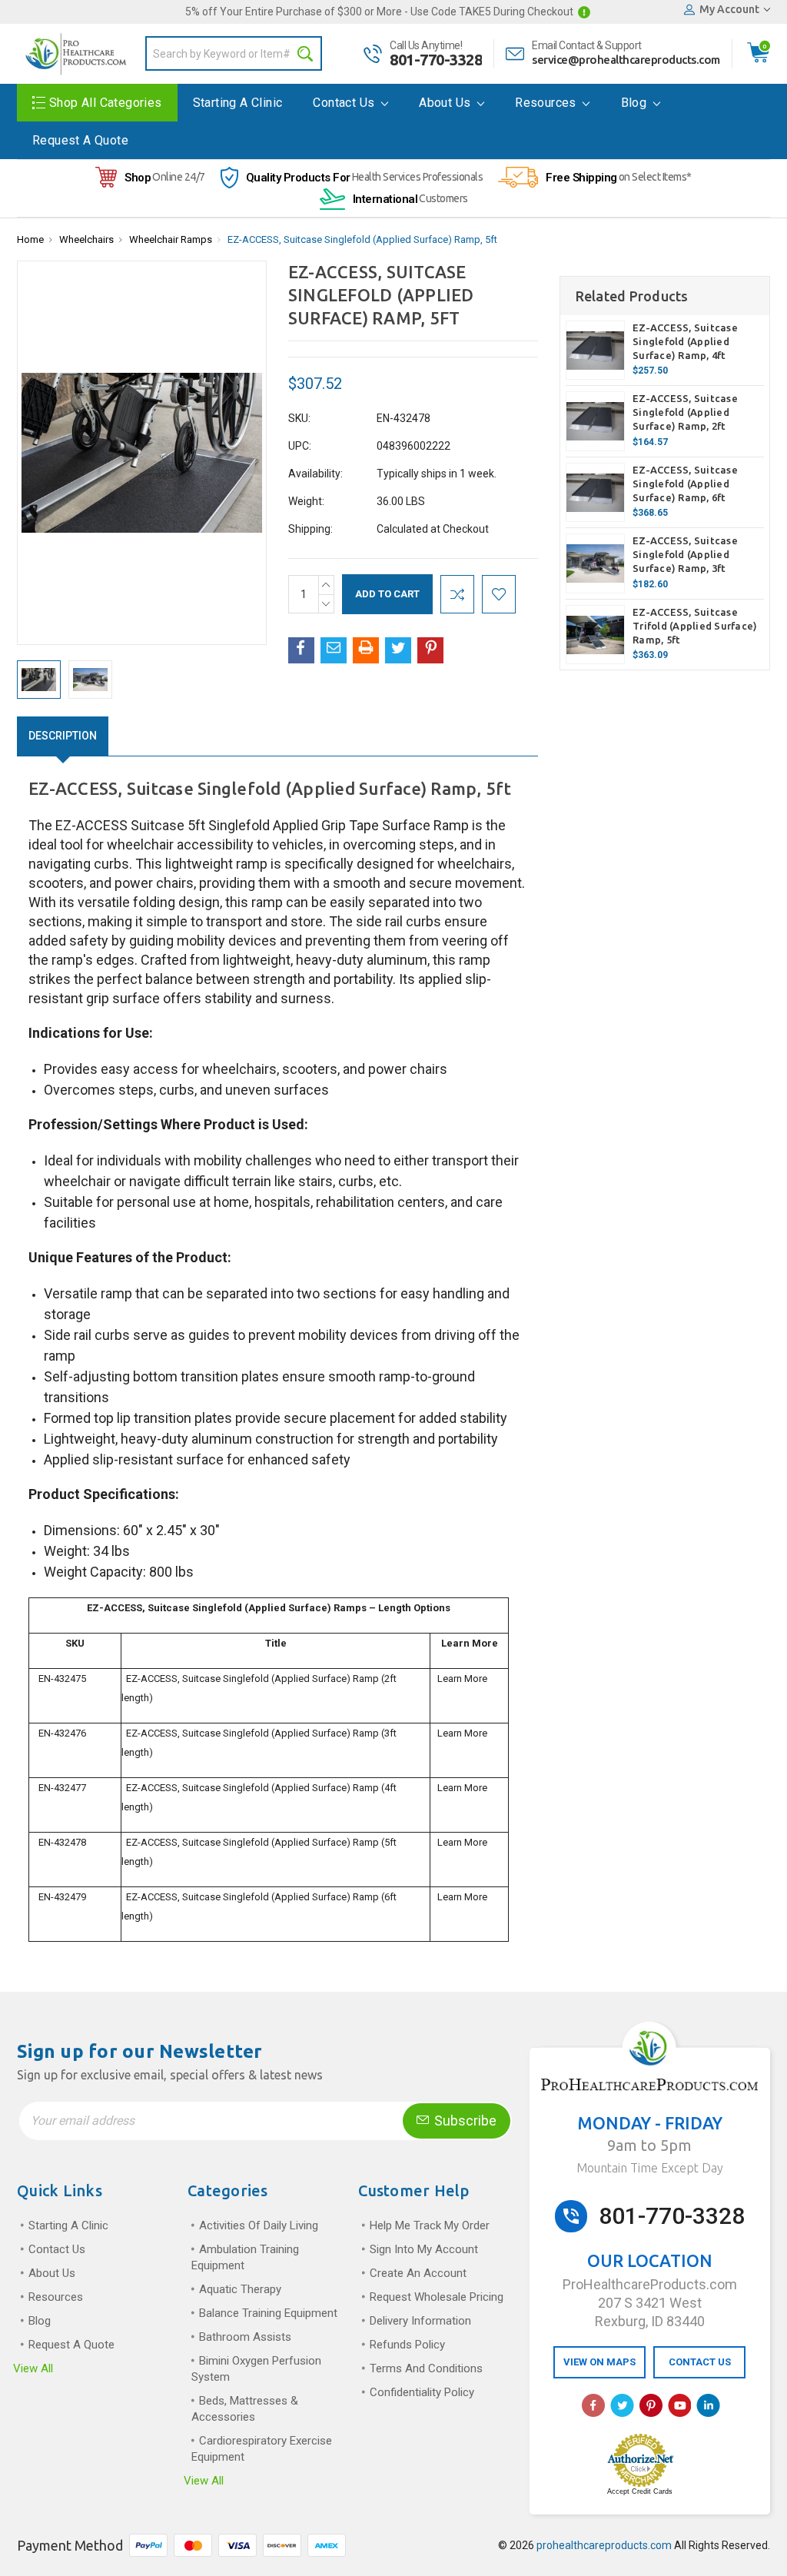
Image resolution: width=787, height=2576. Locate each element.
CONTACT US (700, 2362)
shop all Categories (106, 103)
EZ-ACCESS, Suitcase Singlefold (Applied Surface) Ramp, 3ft (685, 554)
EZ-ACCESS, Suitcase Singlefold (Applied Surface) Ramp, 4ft (685, 341)
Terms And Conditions (426, 2368)
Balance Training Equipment (268, 2313)
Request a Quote (80, 140)
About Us (447, 103)
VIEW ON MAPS (599, 2362)
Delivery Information (420, 2321)
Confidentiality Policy (422, 2392)
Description (63, 736)
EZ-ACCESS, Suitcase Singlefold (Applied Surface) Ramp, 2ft (685, 412)
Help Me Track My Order (430, 2225)
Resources (547, 103)
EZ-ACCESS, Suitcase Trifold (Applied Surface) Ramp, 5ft (695, 626)
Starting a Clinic (238, 103)
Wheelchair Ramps (171, 239)
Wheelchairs (86, 239)
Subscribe (464, 2121)
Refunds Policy (407, 2345)
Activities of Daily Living (259, 2225)
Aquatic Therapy (240, 2289)
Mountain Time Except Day (650, 2168)
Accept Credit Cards (640, 2491)
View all (33, 2368)
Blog (636, 103)
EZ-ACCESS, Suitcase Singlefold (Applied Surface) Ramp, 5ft (362, 239)
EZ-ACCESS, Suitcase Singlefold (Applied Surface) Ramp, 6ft (685, 484)
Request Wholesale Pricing (437, 2297)
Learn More (462, 1679)
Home (30, 239)
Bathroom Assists (245, 2337)
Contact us (345, 103)
